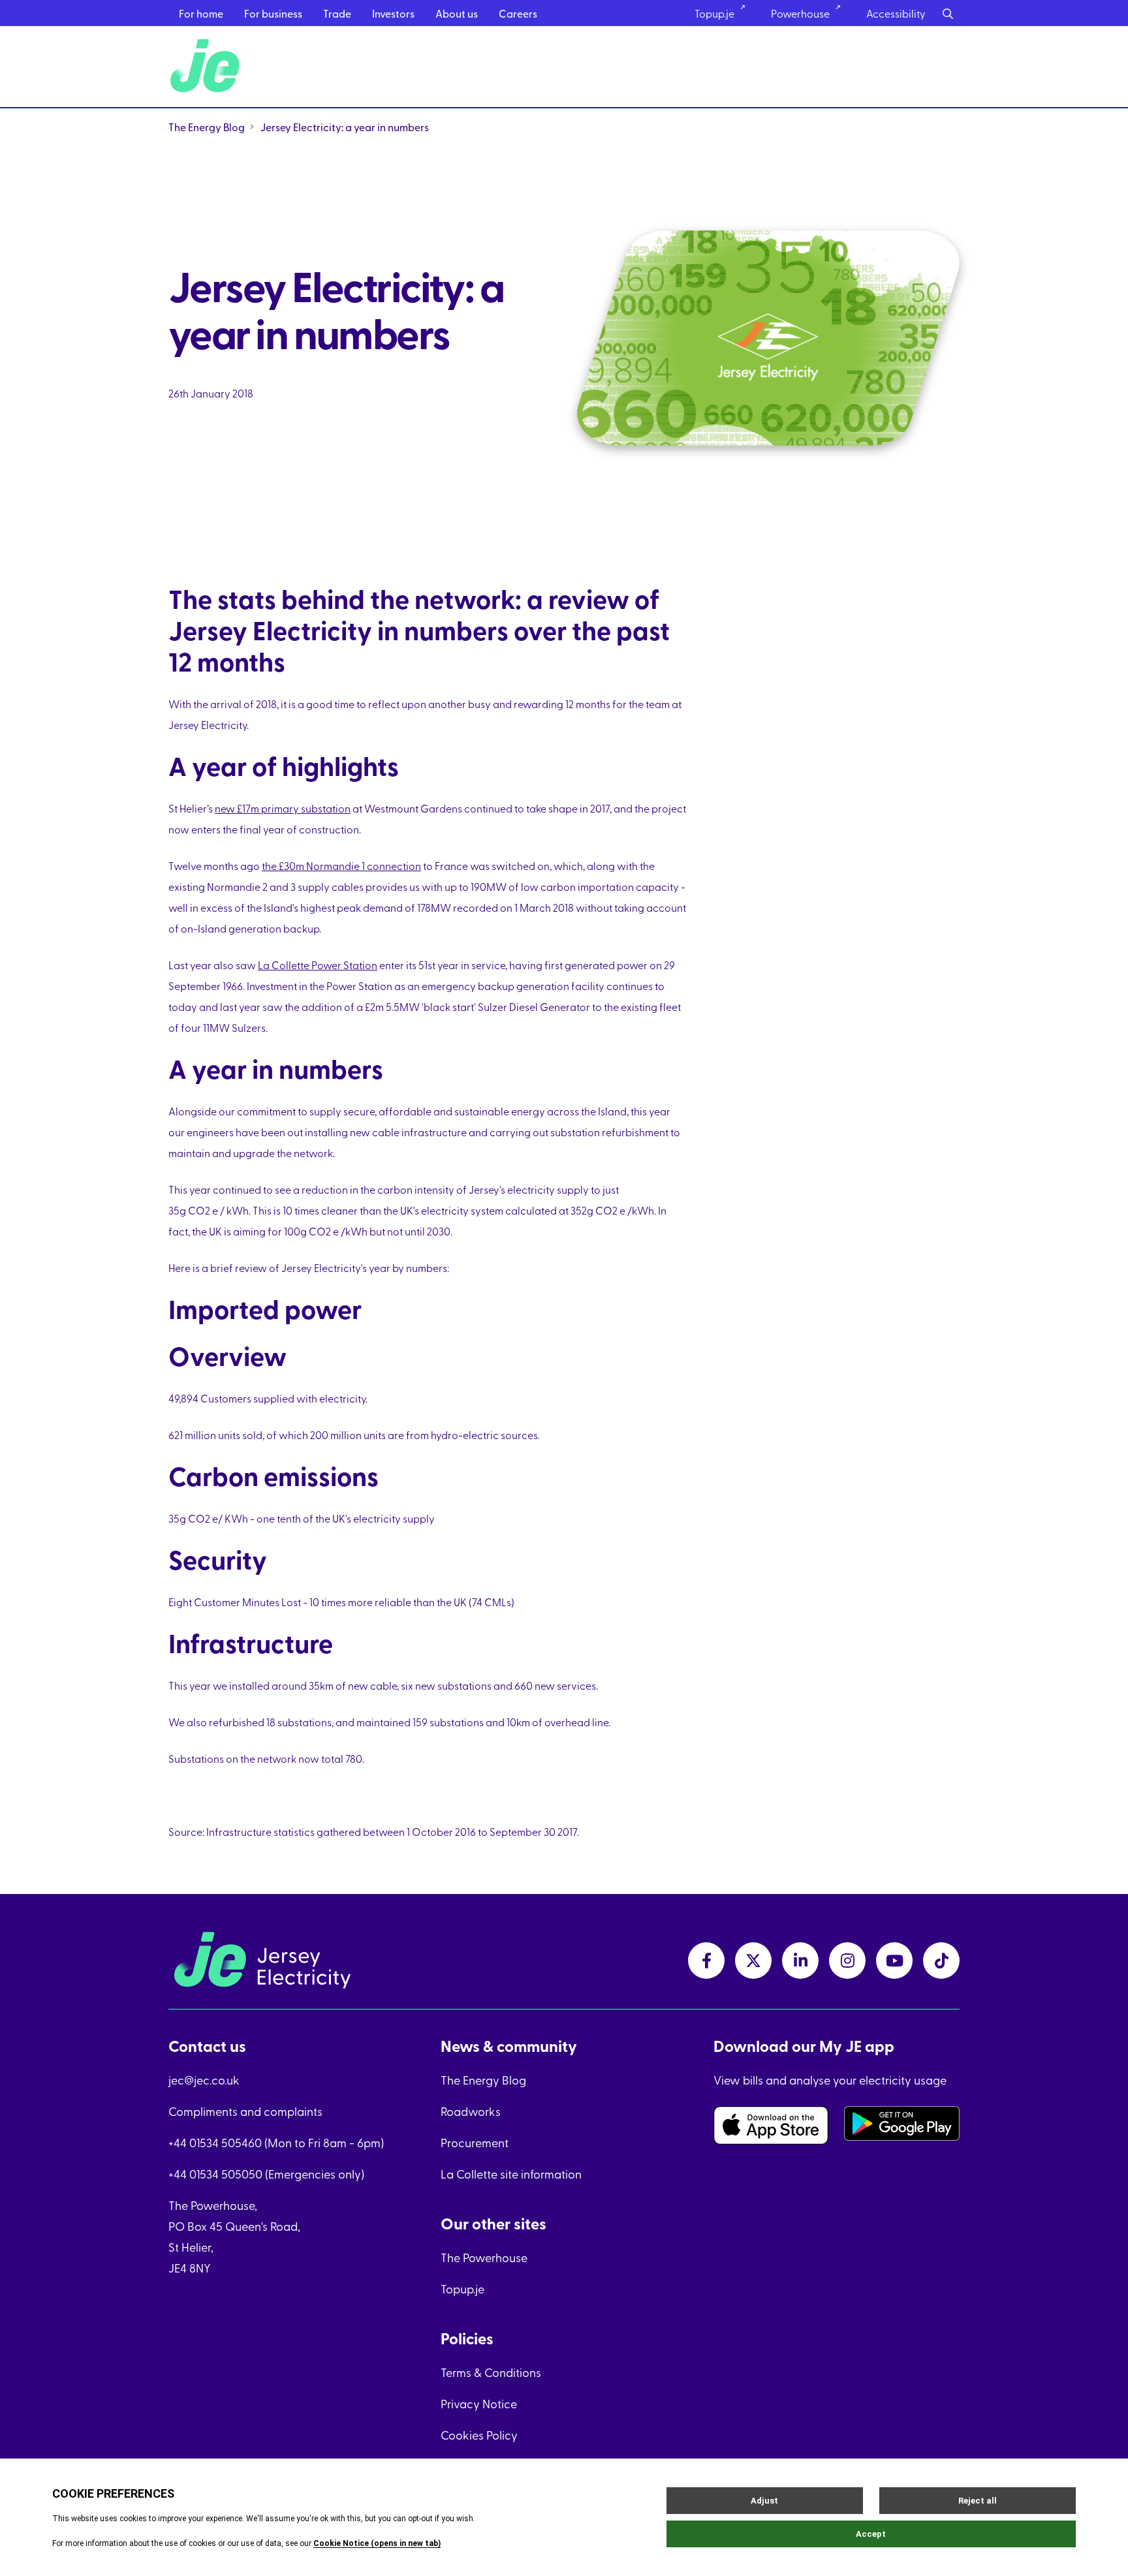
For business (273, 13)
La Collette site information (511, 2174)
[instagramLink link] (847, 1961)
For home (201, 13)
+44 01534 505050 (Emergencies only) (266, 2174)
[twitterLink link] (753, 1961)
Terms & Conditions (491, 2372)
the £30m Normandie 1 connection (341, 865)
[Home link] (207, 67)
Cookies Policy (479, 2435)
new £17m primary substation (283, 808)
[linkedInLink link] (800, 1961)
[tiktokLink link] (941, 1961)
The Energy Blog (207, 127)
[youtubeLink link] (894, 1961)
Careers (518, 13)
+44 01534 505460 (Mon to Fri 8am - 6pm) (276, 2142)
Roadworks (471, 2111)
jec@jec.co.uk (204, 2080)
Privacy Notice (479, 2403)
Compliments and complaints (245, 2111)
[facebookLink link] (706, 1961)
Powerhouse (800, 13)
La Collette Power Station (318, 965)
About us (457, 13)
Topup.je (714, 13)
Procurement (475, 2142)
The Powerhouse (484, 2257)
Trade (337, 13)
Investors (393, 13)
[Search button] (948, 13)
